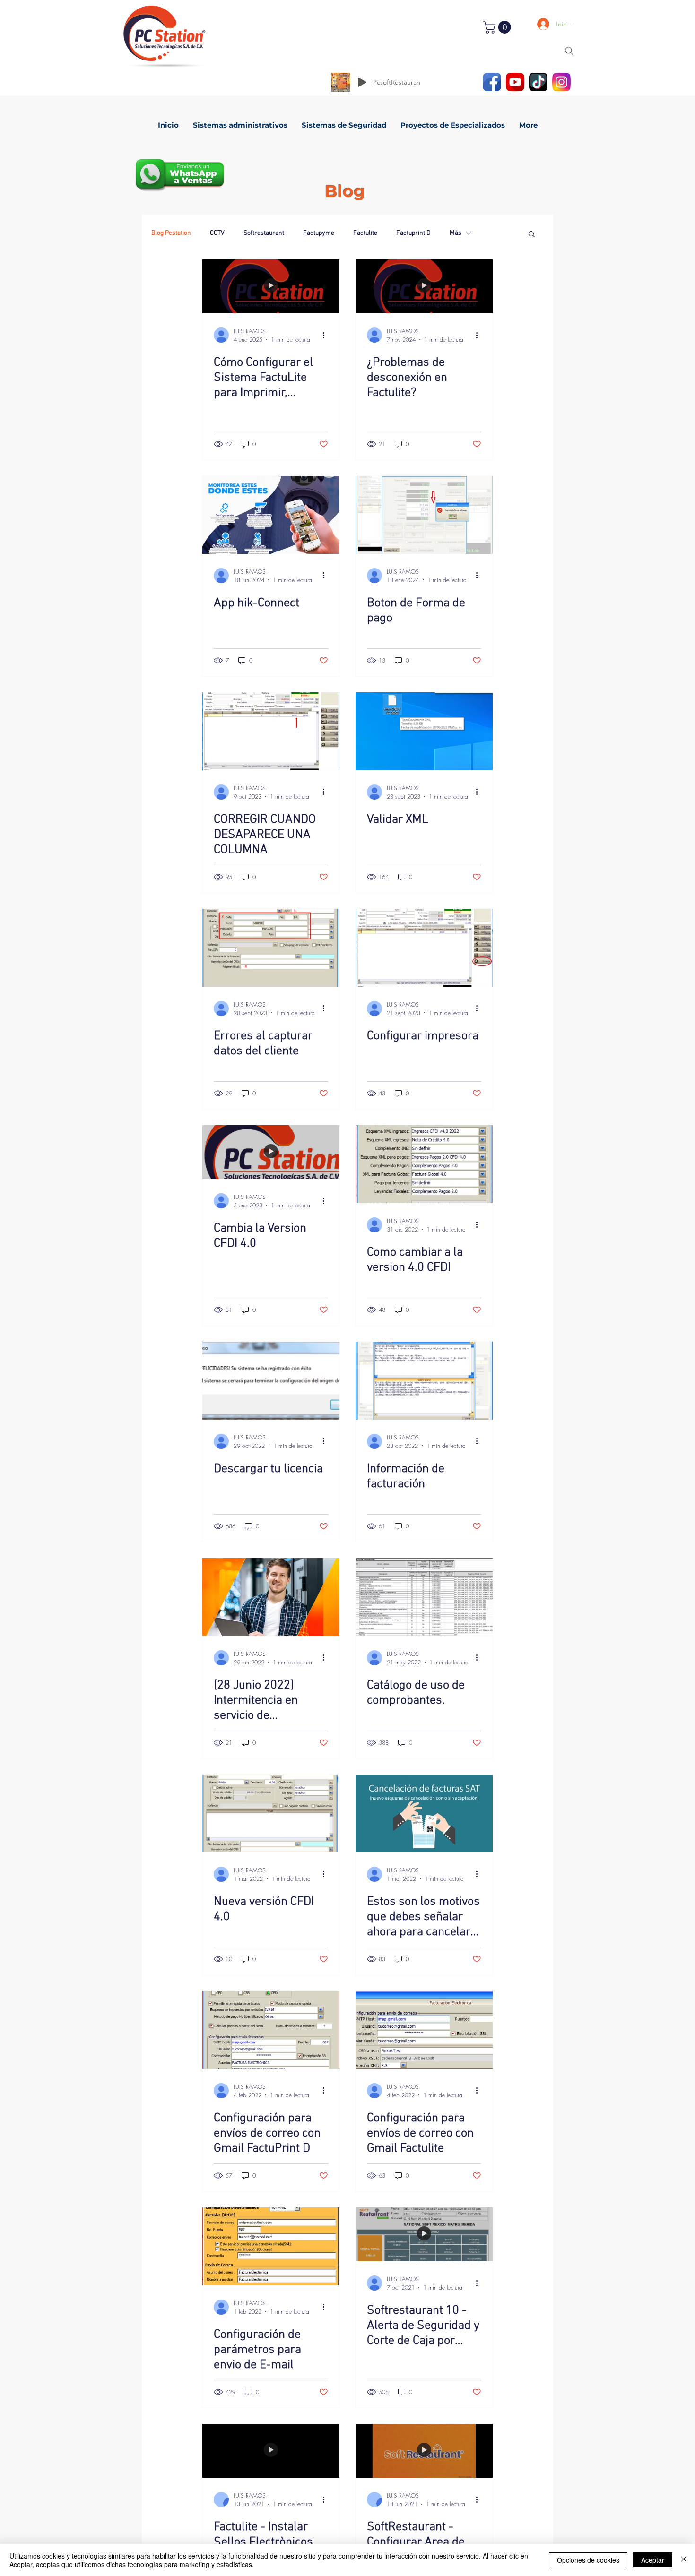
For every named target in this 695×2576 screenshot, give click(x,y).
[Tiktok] (538, 82)
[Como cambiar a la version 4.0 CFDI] (424, 1164)
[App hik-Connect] (271, 515)
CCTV (217, 233)
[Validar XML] (424, 731)
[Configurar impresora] (424, 948)
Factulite (365, 233)
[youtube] (515, 82)
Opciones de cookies (588, 2560)
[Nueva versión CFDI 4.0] (271, 1814)
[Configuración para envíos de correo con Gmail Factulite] (424, 2030)
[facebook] (492, 82)
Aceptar (653, 2560)
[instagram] (561, 82)
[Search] (569, 51)
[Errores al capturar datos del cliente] (271, 948)
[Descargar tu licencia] (271, 1381)
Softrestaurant (264, 233)
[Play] (362, 82)
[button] (498, 27)
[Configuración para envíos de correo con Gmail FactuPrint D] (271, 2030)
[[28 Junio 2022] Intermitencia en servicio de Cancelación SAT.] (271, 1597)
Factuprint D (413, 233)
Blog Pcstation (171, 233)
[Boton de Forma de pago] (424, 515)
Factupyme (319, 233)
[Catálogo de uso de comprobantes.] (424, 1597)
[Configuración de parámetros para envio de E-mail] (271, 2246)
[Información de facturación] (424, 1381)
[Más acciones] (327, 335)
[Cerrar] (684, 2560)
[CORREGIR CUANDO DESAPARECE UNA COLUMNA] (271, 731)
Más (456, 233)
